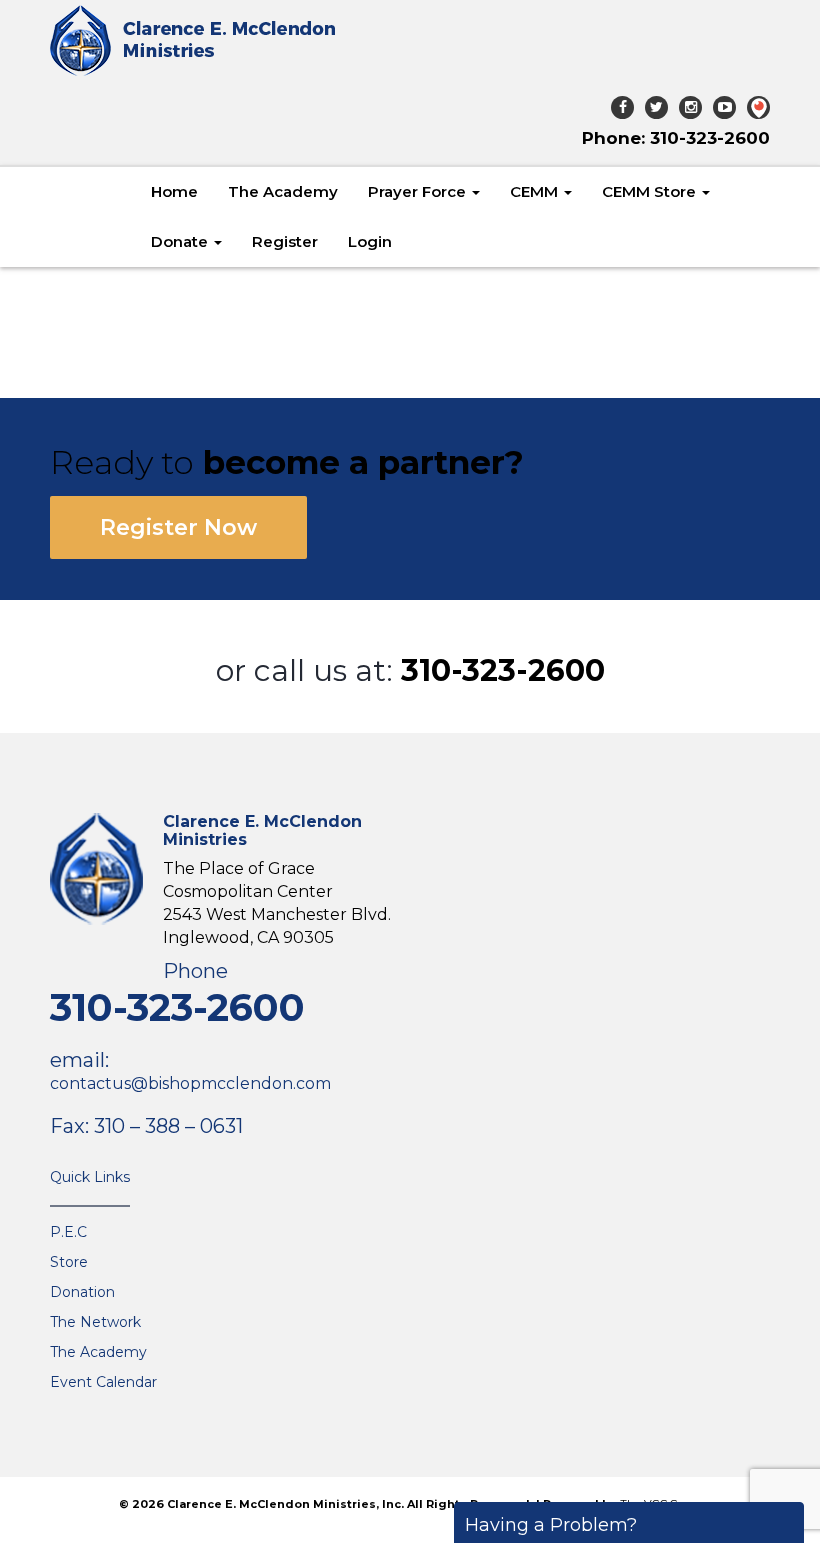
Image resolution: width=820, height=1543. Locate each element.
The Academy (283, 191)
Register (285, 241)
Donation (82, 1292)
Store (69, 1262)
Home (174, 191)
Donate (181, 241)
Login (370, 241)
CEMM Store (651, 191)
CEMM (536, 191)
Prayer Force (419, 191)
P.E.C (68, 1232)
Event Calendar (103, 1382)
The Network (95, 1322)
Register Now (178, 527)
